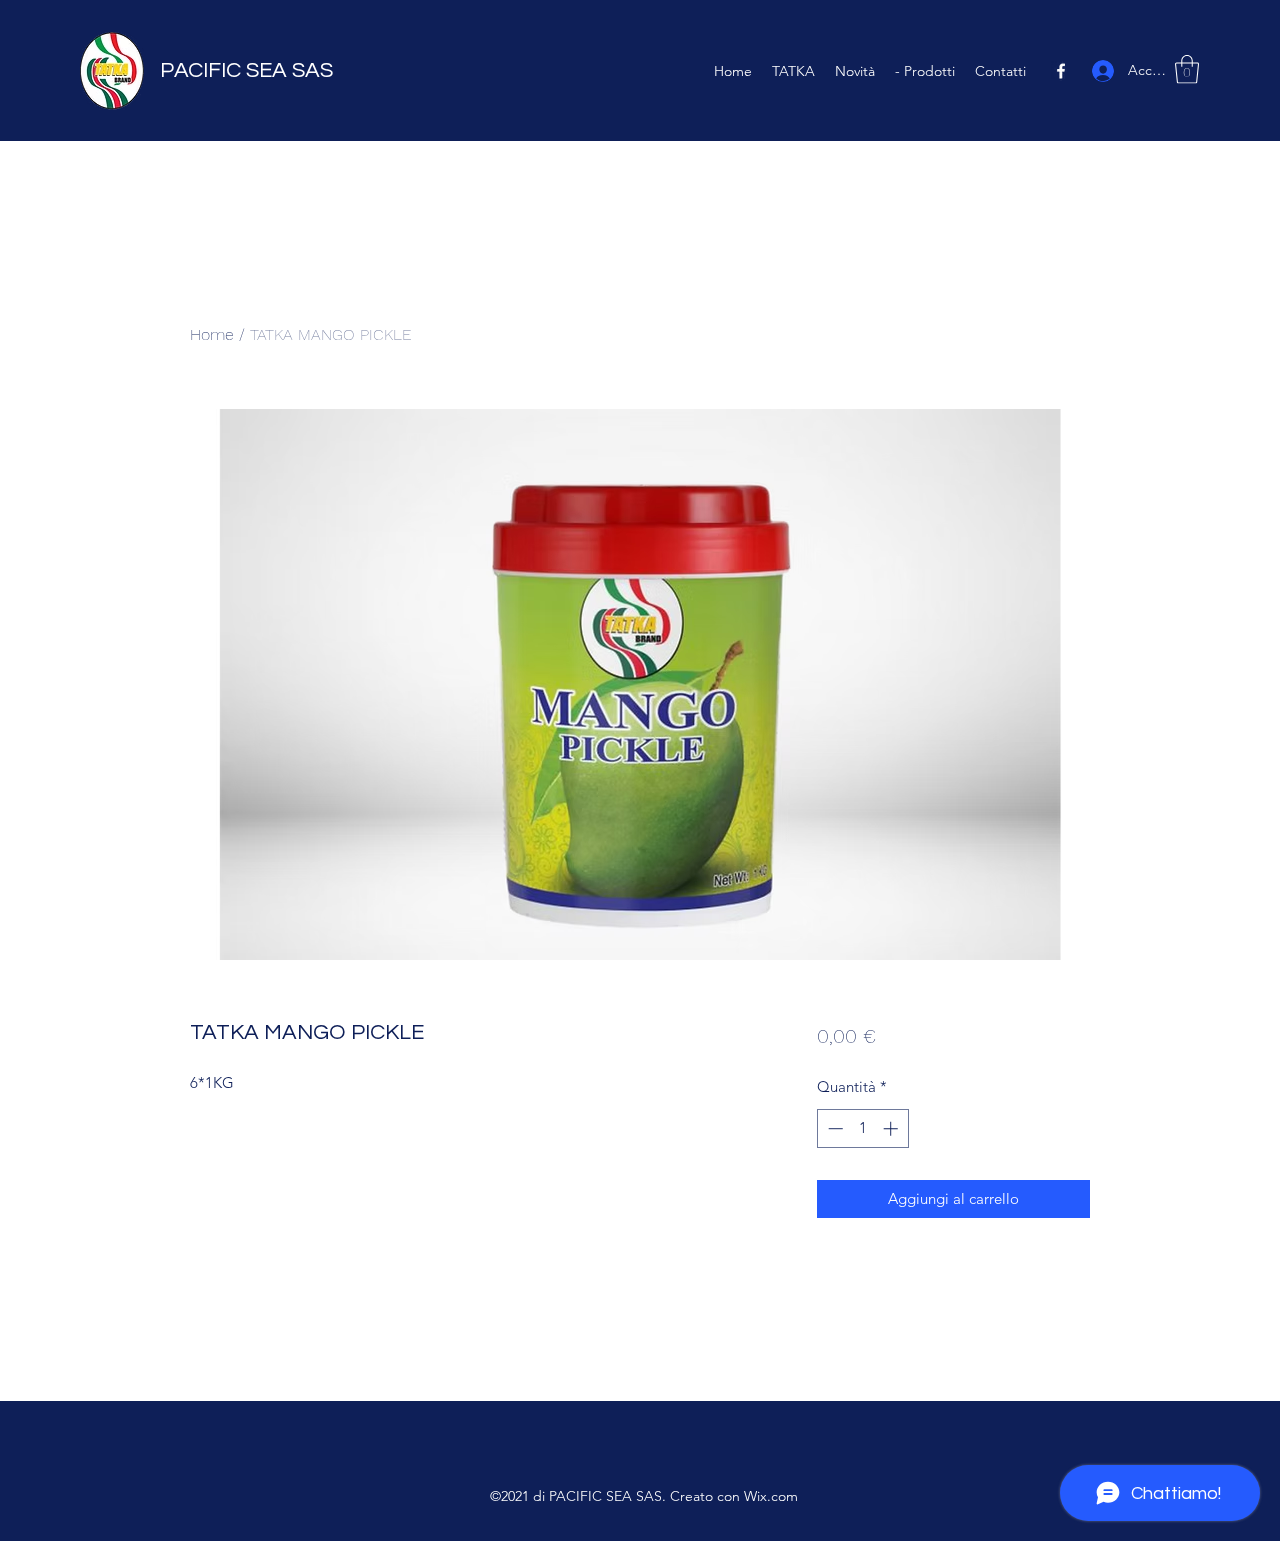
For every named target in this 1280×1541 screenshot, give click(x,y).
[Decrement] (833, 1128)
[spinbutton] (862, 1128)
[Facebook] (1061, 71)
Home (212, 334)
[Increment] (892, 1128)
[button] (1187, 69)
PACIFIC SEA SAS (246, 70)
